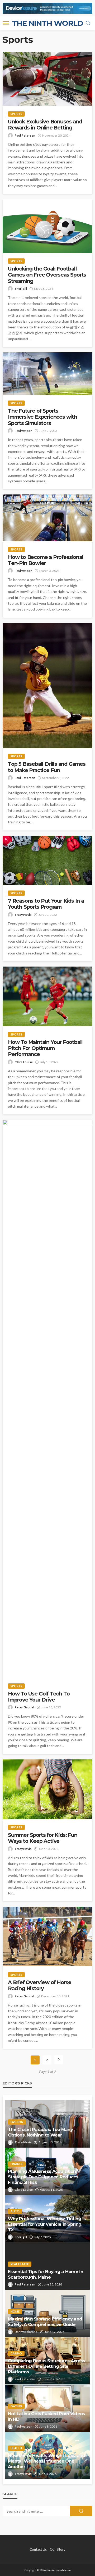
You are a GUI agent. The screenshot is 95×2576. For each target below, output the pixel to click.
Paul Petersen (25, 135)
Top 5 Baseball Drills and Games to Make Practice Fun (47, 767)
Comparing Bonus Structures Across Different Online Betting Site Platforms (46, 2366)
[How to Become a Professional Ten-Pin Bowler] (47, 518)
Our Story (58, 2549)
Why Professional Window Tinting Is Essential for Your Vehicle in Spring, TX (47, 2224)
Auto (15, 2211)
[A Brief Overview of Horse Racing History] (47, 1936)
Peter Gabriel (24, 1707)
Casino (16, 2353)
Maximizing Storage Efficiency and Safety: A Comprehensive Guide (45, 2322)
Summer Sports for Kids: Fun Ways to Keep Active (43, 1838)
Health (16, 2448)
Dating (16, 2406)
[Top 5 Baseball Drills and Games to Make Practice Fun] (47, 686)
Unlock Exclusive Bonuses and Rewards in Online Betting (45, 125)
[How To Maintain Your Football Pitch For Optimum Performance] (47, 996)
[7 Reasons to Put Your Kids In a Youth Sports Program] (47, 860)
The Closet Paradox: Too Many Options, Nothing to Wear (40, 2132)
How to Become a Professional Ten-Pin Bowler (46, 560)
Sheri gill (21, 289)
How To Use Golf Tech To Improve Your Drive (39, 1697)
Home (15, 2311)
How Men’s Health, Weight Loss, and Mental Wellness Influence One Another (47, 2461)
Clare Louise (24, 1062)
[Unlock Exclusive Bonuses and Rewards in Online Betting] (47, 79)
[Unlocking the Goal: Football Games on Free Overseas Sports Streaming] (47, 226)
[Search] (88, 23)
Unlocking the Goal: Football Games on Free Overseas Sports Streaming (47, 275)
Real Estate (20, 2264)
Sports (16, 114)
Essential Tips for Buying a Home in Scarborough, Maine (46, 2274)
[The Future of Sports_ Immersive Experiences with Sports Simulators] (47, 374)
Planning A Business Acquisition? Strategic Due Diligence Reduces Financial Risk (43, 2177)
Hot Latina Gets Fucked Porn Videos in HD (46, 2416)
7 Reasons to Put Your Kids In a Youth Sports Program (46, 904)
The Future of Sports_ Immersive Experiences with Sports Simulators (42, 417)
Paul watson (23, 431)
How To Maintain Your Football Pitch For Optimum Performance (45, 1048)
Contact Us (38, 2549)
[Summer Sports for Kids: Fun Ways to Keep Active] (47, 1789)
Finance (17, 2164)
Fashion (17, 2122)
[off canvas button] (6, 23)
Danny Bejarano (26, 2332)
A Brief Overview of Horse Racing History (40, 1985)
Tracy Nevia (23, 915)
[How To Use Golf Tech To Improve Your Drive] (47, 1399)
